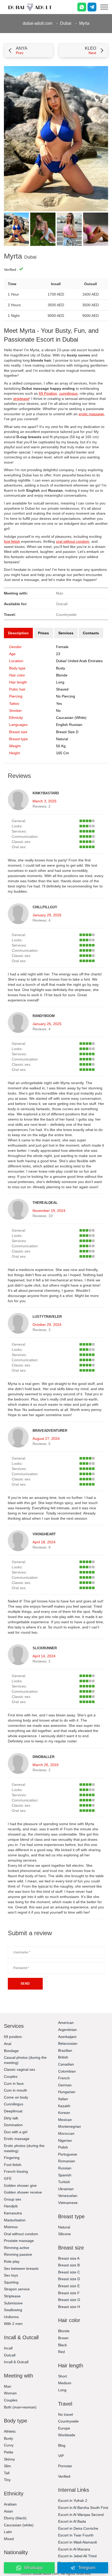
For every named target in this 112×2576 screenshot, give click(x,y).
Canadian (66, 2064)
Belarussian (68, 2043)
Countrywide (68, 2421)
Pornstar (65, 2466)
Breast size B (69, 2265)
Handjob (11, 2206)
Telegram (87, 2568)
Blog (62, 2445)
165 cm (63, 753)
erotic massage (91, 414)
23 (58, 654)
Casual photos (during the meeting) (25, 2060)
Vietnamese (68, 2203)
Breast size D (67, 732)
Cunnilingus (14, 2104)
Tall (7, 2473)
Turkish (64, 2182)
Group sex (13, 2199)
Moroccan (66, 2133)
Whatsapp (33, 2568)
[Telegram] (92, 7)
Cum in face (14, 2083)
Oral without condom (21, 2234)
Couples (11, 2076)
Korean (64, 2113)
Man (8, 2386)
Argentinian (67, 2030)
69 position (13, 2037)
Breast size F (69, 2293)
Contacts (91, 633)
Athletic (10, 2431)
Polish (63, 2147)
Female (62, 647)
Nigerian (65, 2140)
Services (66, 633)
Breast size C (69, 2272)
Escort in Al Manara (74, 2549)
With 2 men (13, 2324)
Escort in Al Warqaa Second (81, 2515)
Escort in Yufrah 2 (73, 2501)
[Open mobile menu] (104, 7)
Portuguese (68, 2154)
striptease (21, 399)
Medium (65, 2383)
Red (61, 2352)
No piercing (66, 696)
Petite (9, 2452)
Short (63, 2376)
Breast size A (69, 2258)
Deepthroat (13, 2111)
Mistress (11, 2227)
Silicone (64, 2234)
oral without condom (73, 541)
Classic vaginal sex (20, 2069)
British (63, 2057)
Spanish (65, 2175)
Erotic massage (17, 2139)
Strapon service (17, 2289)
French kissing (16, 2171)
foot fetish (12, 541)
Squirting (11, 2282)
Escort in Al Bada (72, 2521)
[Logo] (30, 7)
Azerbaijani (67, 2037)
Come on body (16, 2097)
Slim (7, 2466)
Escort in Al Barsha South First (83, 2508)
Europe (64, 2428)
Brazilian (65, 2050)
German (65, 2085)
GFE (8, 2178)
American (66, 2023)
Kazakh (64, 2106)
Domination (13, 2125)
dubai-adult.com (38, 23)
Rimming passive (18, 2254)
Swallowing (13, 2310)
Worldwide (67, 2435)
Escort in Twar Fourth (76, 2535)
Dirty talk (11, 2118)
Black (63, 2345)
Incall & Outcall (16, 2362)
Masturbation (15, 2220)
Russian (65, 2168)
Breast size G (69, 2300)
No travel (66, 2414)
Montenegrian (70, 2126)
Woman (10, 2393)
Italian (63, 2099)
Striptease (12, 2296)
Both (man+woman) (20, 2407)
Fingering (12, 2158)
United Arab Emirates (85, 661)
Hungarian (67, 2092)
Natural (62, 739)
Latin (8, 2532)
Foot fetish (13, 2165)
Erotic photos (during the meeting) (24, 2148)
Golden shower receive (23, 2192)
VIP (61, 2456)
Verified (64, 2476)
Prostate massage (19, 2241)
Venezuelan (68, 2196)
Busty (61, 668)
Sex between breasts (21, 2268)
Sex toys (11, 2275)
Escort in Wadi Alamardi (77, 2542)
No (58, 711)
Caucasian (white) (71, 718)
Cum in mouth (15, 2090)
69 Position (48, 393)
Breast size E (69, 2286)
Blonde (62, 675)
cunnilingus (68, 393)
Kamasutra (13, 2213)
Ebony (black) (15, 2518)
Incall (8, 2348)
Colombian (67, 2071)
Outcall (10, 2355)
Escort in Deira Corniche (78, 2528)
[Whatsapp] (82, 7)
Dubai (66, 23)
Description (18, 633)
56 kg (61, 746)
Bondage (11, 2051)
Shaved (62, 689)
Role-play (12, 2261)
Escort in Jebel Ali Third (77, 2556)
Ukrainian (66, 2189)
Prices (43, 633)
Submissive (13, 2303)
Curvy (9, 2445)
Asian (8, 2511)
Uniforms (11, 2317)
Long (60, 682)
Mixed (9, 2539)
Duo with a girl (16, 2132)
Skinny (9, 2459)
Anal (8, 2044)
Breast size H (69, 2307)
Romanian (67, 2161)
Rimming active (17, 2248)
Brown (63, 2338)
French (64, 2078)
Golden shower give (20, 2185)
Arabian (10, 2504)
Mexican (65, 2120)
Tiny (7, 2480)
